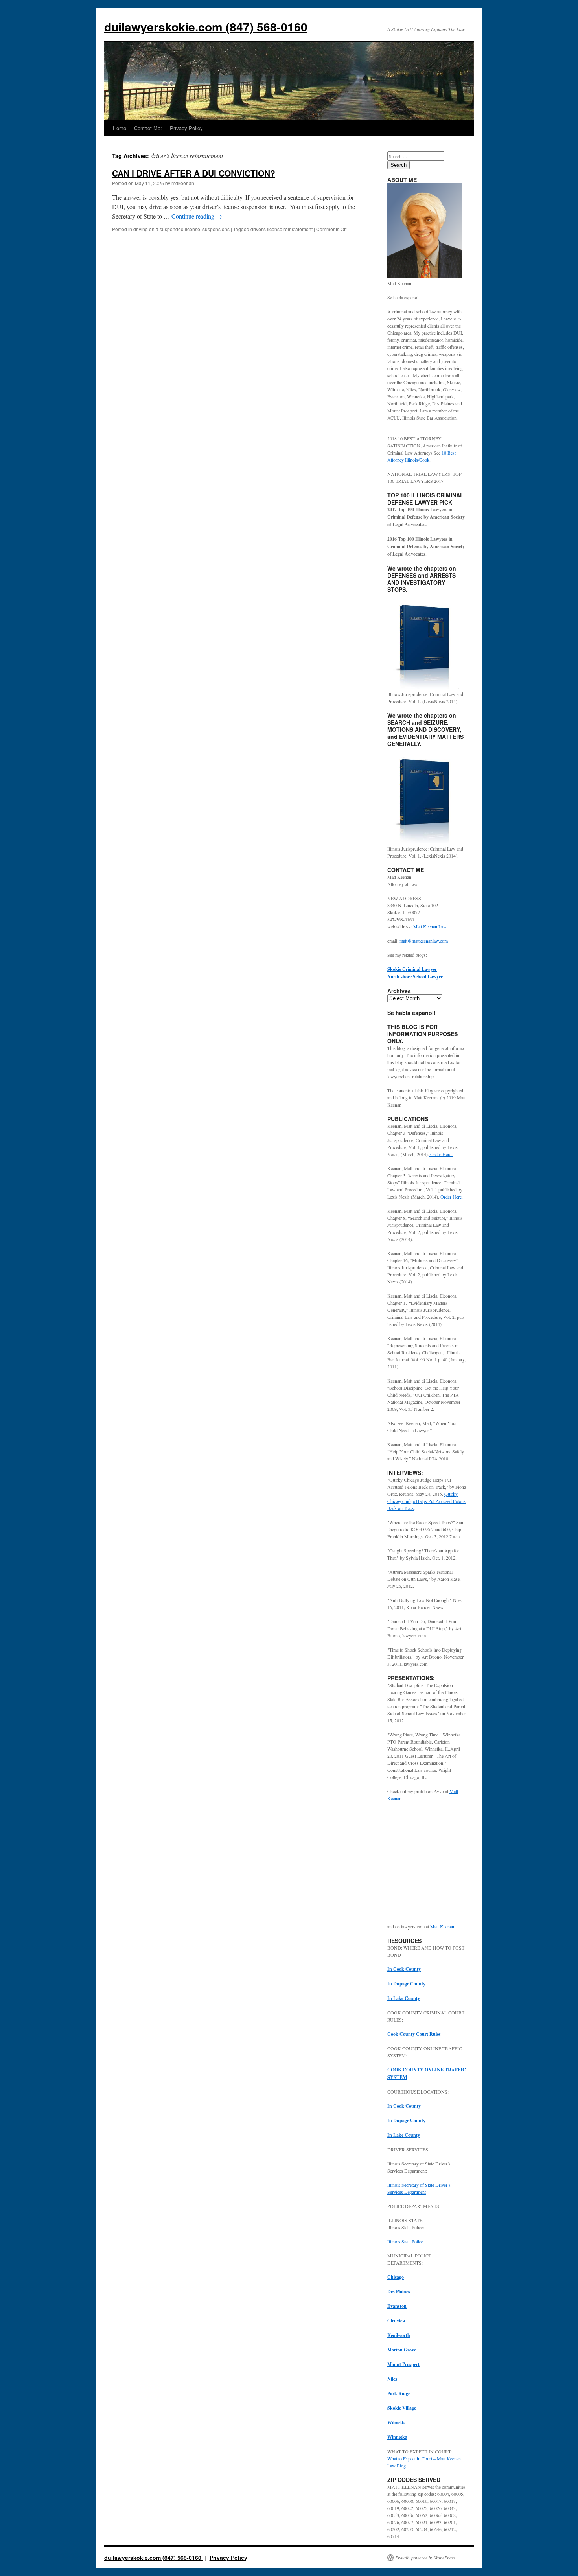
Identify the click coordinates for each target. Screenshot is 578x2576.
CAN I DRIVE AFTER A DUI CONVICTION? (194, 173)
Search (399, 165)
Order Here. (441, 1154)
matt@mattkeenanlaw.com (424, 941)
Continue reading (197, 216)
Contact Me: (148, 128)
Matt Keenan (442, 1926)
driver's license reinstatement (282, 229)
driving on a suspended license (167, 229)
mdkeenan (183, 183)
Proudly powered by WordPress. (426, 2558)
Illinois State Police (405, 2241)
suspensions (216, 229)
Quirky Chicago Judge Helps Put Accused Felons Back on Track (426, 1501)
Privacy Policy (186, 128)
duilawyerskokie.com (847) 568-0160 (206, 27)
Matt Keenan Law (430, 926)
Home (120, 128)
